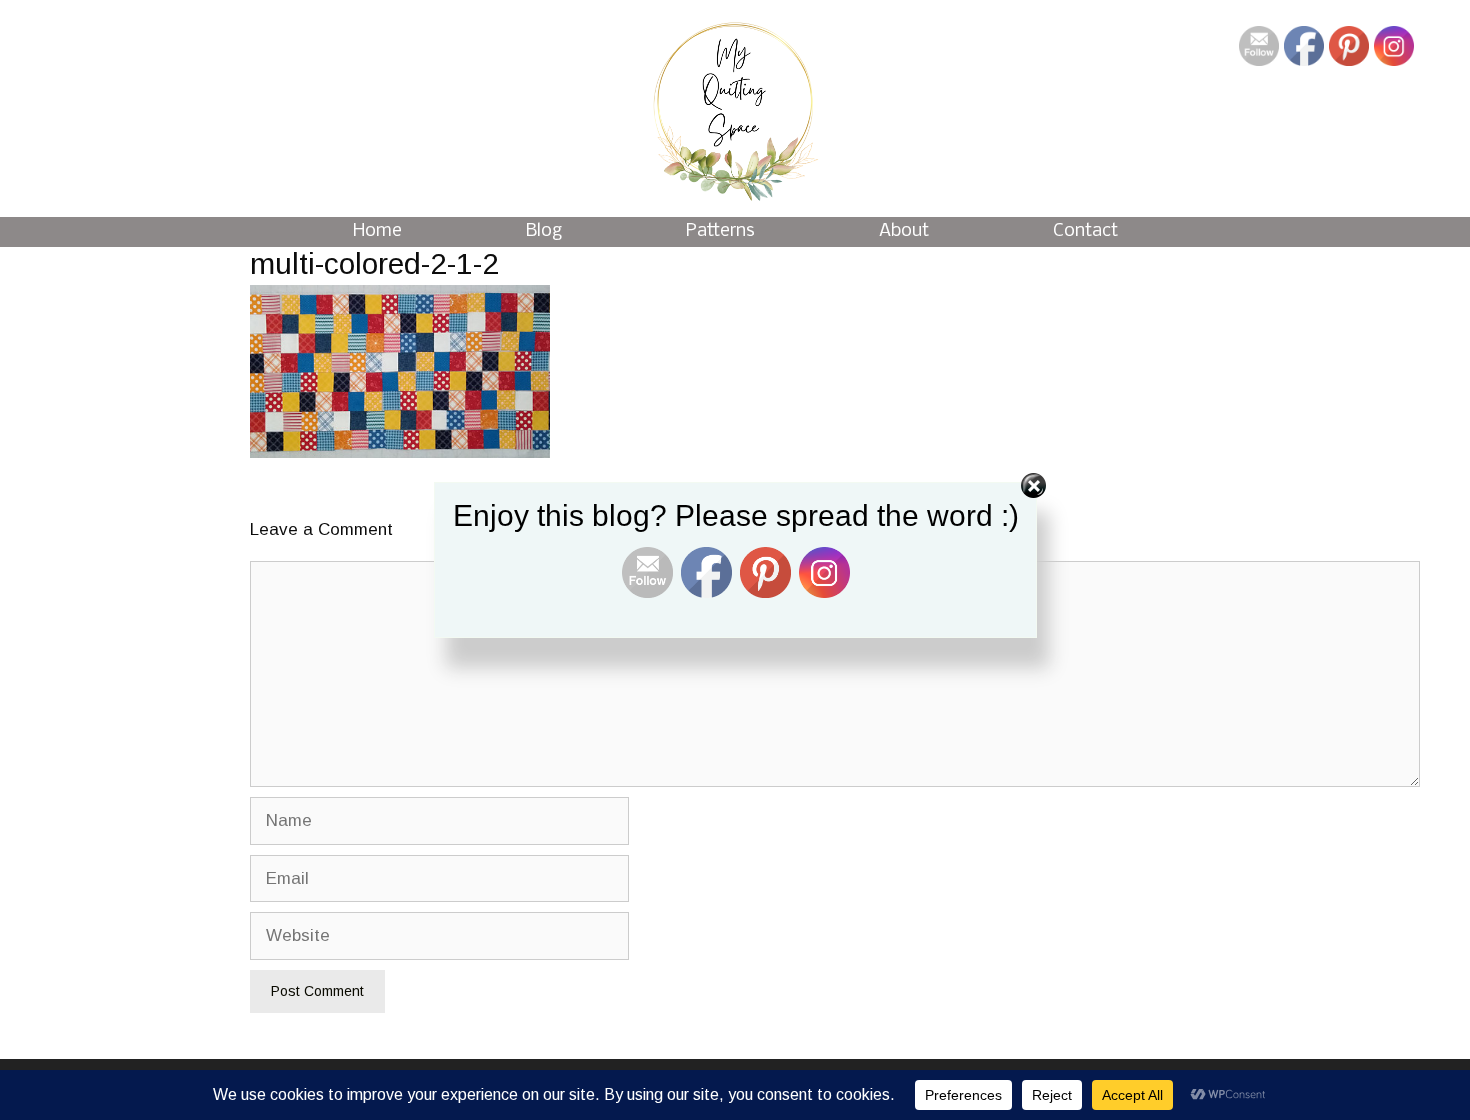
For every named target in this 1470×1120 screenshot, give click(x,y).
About (904, 231)
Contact (1085, 231)
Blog (544, 231)
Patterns (720, 231)
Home (377, 231)
